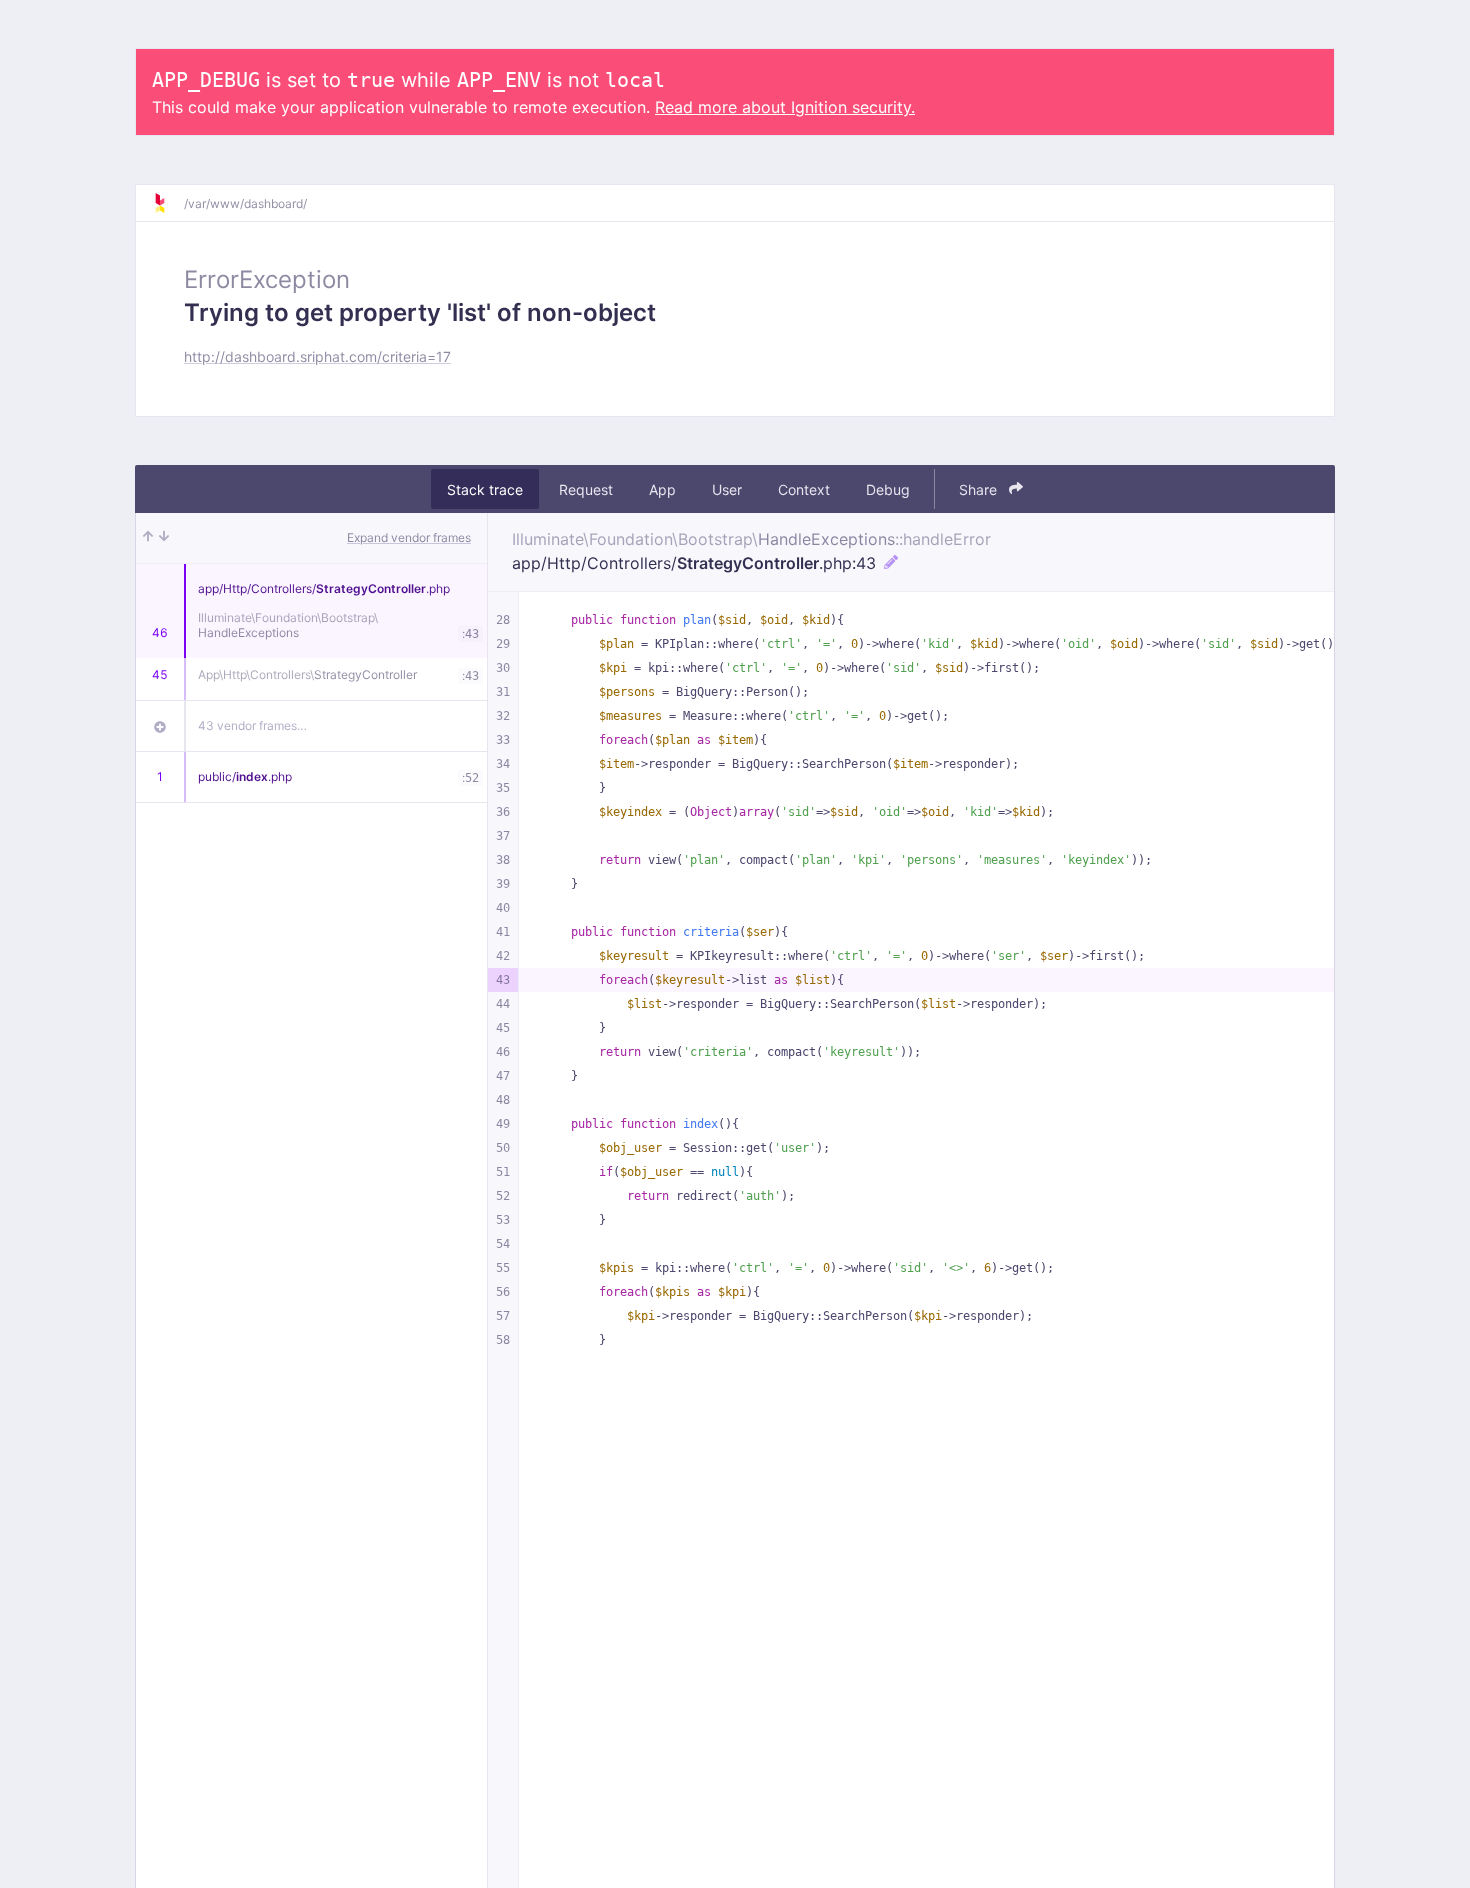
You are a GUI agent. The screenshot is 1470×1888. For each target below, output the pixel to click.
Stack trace (485, 489)
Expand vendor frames (409, 537)
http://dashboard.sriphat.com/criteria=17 (317, 356)
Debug (888, 489)
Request (586, 489)
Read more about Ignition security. (785, 107)
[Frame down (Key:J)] (164, 538)
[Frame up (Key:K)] (148, 538)
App (662, 489)
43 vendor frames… (252, 725)
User (727, 489)
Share (980, 489)
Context (804, 489)
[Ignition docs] (168, 203)
